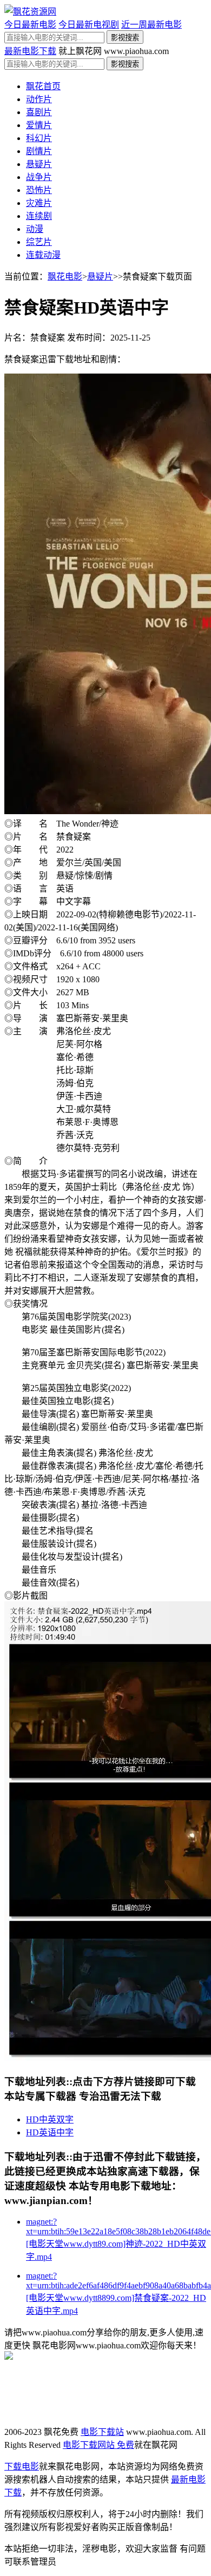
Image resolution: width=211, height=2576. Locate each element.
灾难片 (39, 203)
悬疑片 (39, 164)
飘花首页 (43, 86)
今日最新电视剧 (89, 25)
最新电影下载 (30, 51)
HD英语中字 (50, 2132)
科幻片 (39, 138)
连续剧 (39, 216)
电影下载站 (102, 2432)
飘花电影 (65, 277)
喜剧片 (39, 112)
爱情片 (39, 125)
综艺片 (39, 242)
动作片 (39, 99)
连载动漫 (43, 255)
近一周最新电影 (151, 25)
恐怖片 (39, 190)
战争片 (39, 177)
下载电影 (22, 2467)
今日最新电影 (30, 25)
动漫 (35, 229)
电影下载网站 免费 (98, 2445)
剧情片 (39, 151)
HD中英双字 (50, 2119)
